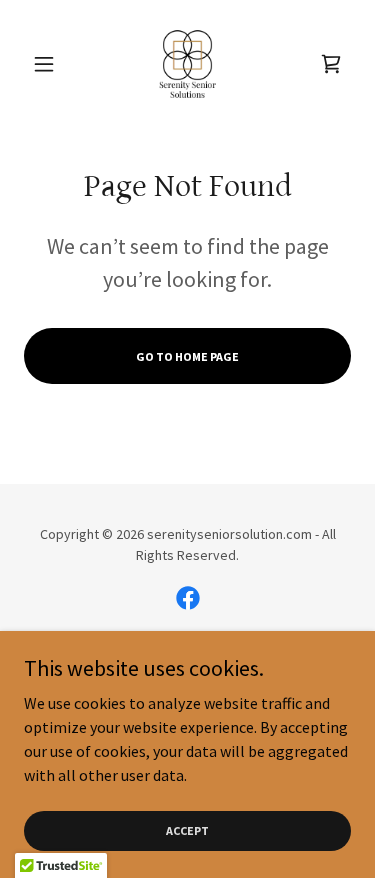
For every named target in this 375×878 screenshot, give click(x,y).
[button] (48, 64)
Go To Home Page (187, 356)
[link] (188, 64)
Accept (187, 830)
